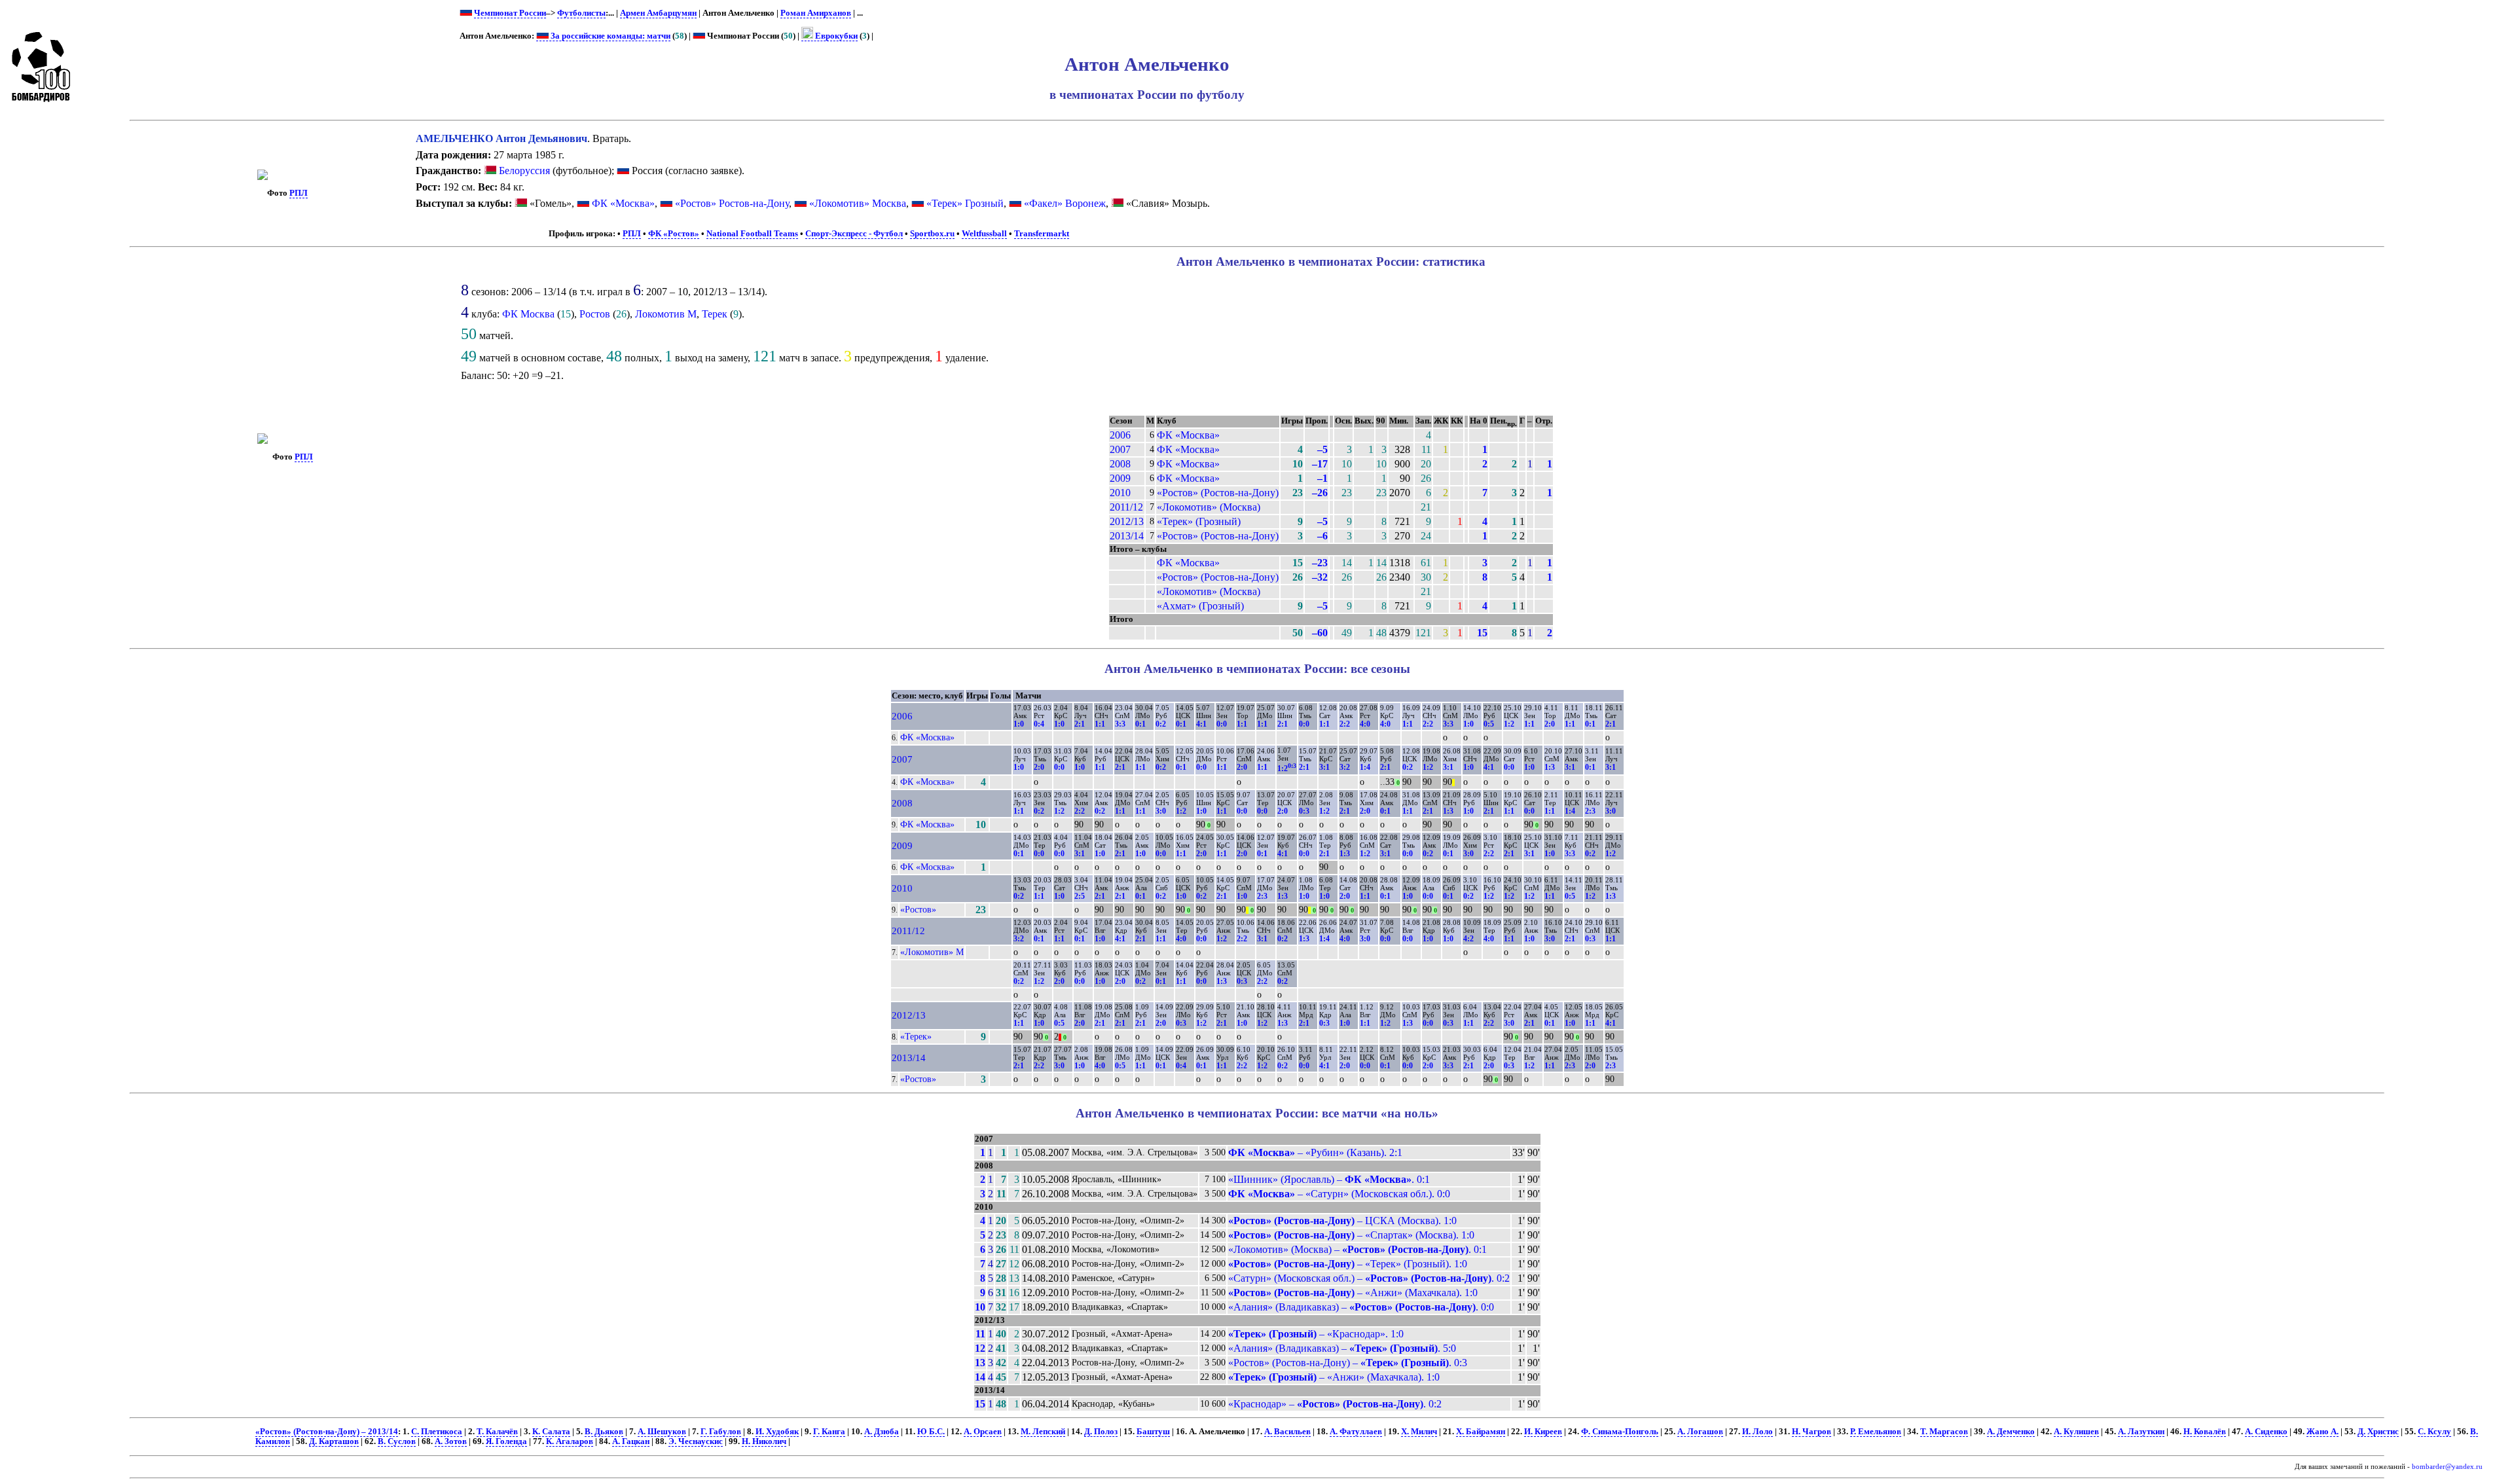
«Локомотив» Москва (858, 203)
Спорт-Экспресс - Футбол (854, 234)
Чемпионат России (510, 13)
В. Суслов (397, 1441)
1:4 (1365, 767)
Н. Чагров (1812, 1432)
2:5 (1080, 896)
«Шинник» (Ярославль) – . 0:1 (1329, 1179)
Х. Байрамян (1481, 1432)
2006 (1120, 435)
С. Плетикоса (437, 1432)
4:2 (1468, 939)
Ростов (595, 314)
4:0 (1365, 724)
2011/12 (1126, 507)
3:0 (1161, 811)
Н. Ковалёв (2205, 1432)
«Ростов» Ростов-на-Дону (732, 203)
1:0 (1019, 724)
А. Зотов (451, 1441)
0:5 (1489, 724)
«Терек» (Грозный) (1199, 521)
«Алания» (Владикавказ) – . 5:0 (1342, 1348)
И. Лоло (1758, 1432)
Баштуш (1153, 1432)
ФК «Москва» (623, 203)
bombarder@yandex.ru (2447, 1467)
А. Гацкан (631, 1441)
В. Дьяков (604, 1432)
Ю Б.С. (931, 1432)
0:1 (1140, 724)
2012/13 (1127, 521)
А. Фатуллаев (1356, 1432)
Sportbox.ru (932, 234)
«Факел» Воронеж (1065, 203)
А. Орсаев (983, 1432)
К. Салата (551, 1432)
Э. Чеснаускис (696, 1441)
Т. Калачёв (497, 1432)
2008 (1120, 464)
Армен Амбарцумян (658, 13)
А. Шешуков (662, 1432)
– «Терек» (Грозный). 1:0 (1348, 1264)
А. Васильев (1287, 1432)
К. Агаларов (570, 1441)
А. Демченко (2011, 1432)
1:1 (1100, 724)
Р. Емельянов (1876, 1432)
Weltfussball (984, 234)
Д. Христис (2378, 1432)
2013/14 (1127, 536)
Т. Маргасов (1944, 1432)
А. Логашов (1700, 1432)
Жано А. (2323, 1432)
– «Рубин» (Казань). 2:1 (1315, 1152)
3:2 (1345, 767)
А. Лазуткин (2141, 1432)
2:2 (1345, 724)
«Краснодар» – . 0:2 (1335, 1404)
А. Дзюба (882, 1432)
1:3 (1550, 767)
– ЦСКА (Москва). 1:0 (1342, 1221)
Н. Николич (764, 1441)
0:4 (1039, 724)
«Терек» (916, 1036)
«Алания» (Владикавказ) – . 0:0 (1361, 1307)
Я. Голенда (506, 1441)
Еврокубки (835, 36)
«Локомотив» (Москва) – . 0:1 (1357, 1249)
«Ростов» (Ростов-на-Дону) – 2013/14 (327, 1432)
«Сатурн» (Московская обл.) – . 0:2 (1369, 1278)
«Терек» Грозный (965, 203)
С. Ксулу (2434, 1432)
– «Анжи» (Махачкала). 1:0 (1353, 1293)
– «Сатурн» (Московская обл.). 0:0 (1339, 1194)
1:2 (1509, 724)
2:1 (1080, 724)
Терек (715, 314)
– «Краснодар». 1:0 (1316, 1334)
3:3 (1120, 724)
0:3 (1304, 811)
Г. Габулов (721, 1432)
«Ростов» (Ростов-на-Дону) (1218, 493)
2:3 (1590, 811)
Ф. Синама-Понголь (1620, 1432)
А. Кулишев (2076, 1432)
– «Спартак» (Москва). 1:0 (1351, 1235)
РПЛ (299, 193)
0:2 (1161, 724)
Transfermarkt (1042, 234)
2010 (1120, 493)
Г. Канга (829, 1432)
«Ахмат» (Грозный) (1200, 606)
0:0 (1222, 724)
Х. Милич (1419, 1432)
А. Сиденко (2266, 1432)
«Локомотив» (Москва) (1209, 507)
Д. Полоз (1101, 1432)
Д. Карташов (334, 1441)
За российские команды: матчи (610, 36)
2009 (1120, 478)
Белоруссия (523, 171)
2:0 (1550, 724)
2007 (1120, 449)
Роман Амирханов (816, 13)
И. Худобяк (777, 1432)
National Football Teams (752, 234)
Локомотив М (666, 314)
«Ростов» (918, 909)
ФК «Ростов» (674, 234)
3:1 (1324, 767)
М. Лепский (1043, 1432)
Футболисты (581, 13)
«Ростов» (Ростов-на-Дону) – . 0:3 (1348, 1363)
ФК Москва (528, 314)
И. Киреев (1543, 1432)
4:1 (1201, 724)
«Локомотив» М (932, 952)
